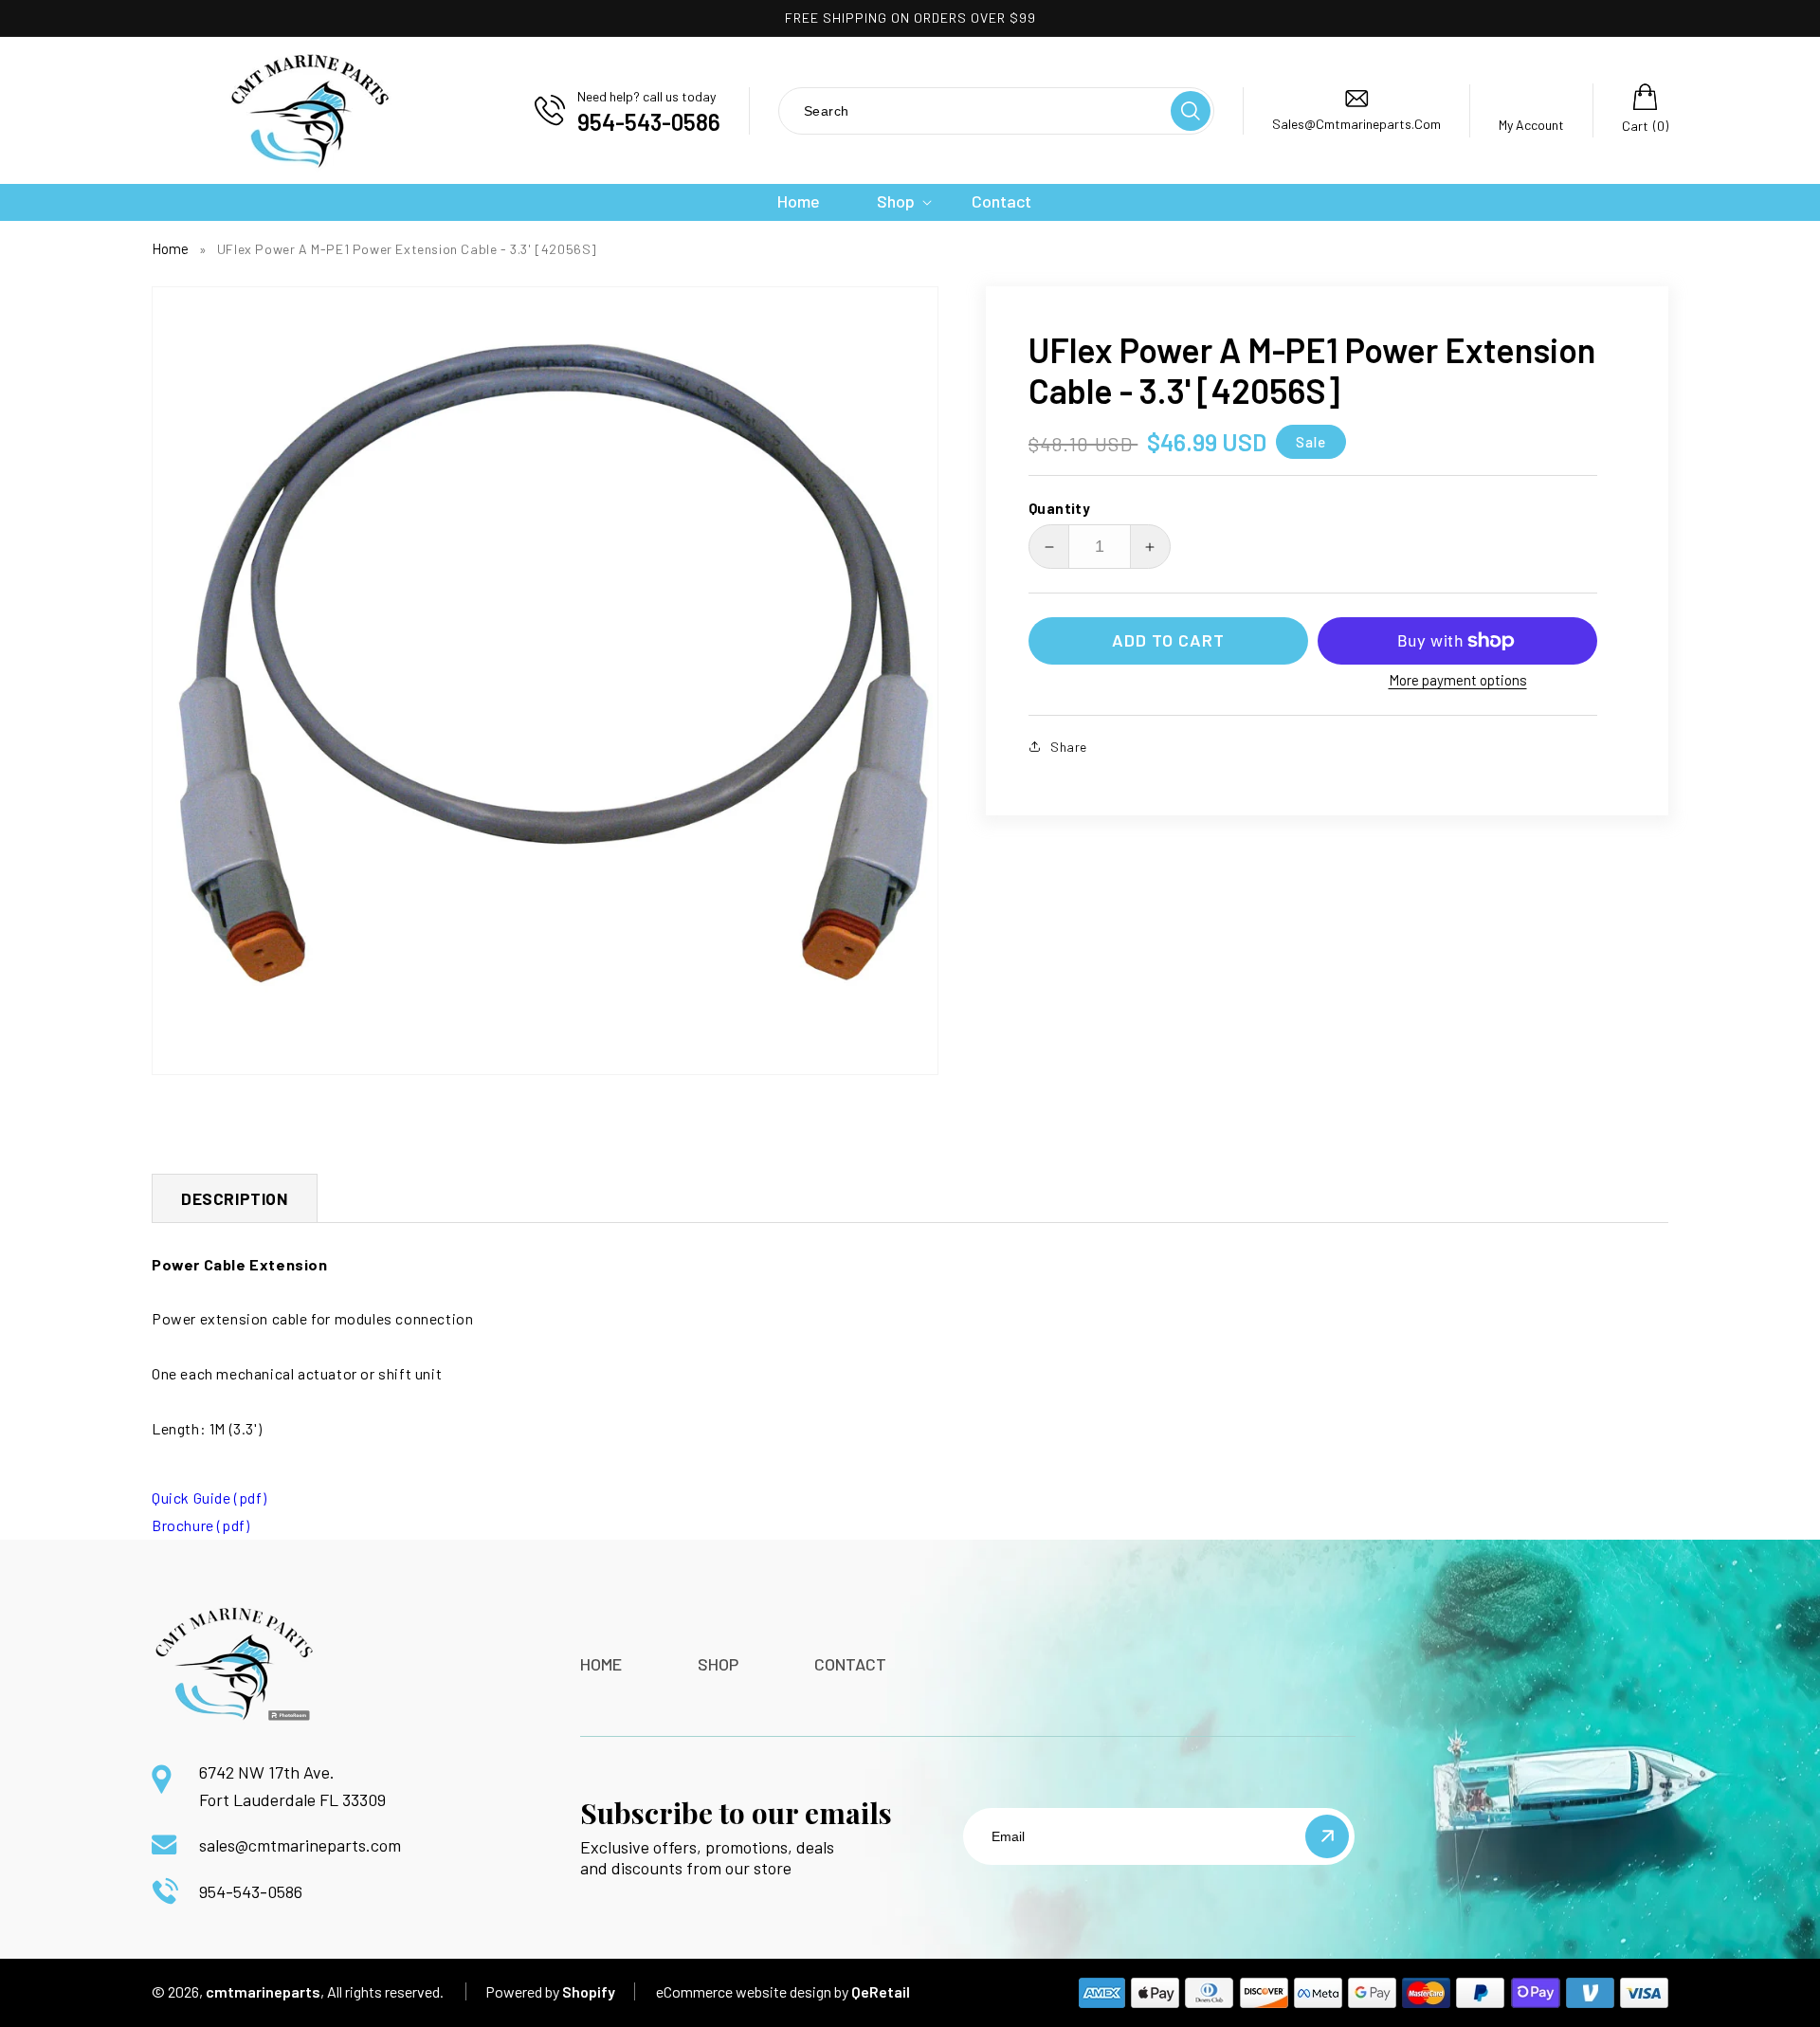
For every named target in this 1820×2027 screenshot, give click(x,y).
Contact (850, 1664)
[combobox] (974, 110)
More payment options (1458, 680)
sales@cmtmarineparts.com (300, 1845)
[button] (896, 201)
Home (170, 248)
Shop (718, 1664)
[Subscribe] (1327, 1836)
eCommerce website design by (752, 1991)
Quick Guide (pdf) (209, 1497)
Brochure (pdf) (200, 1525)
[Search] (1191, 111)
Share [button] (1069, 747)
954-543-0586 (251, 1891)
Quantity (1059, 508)
